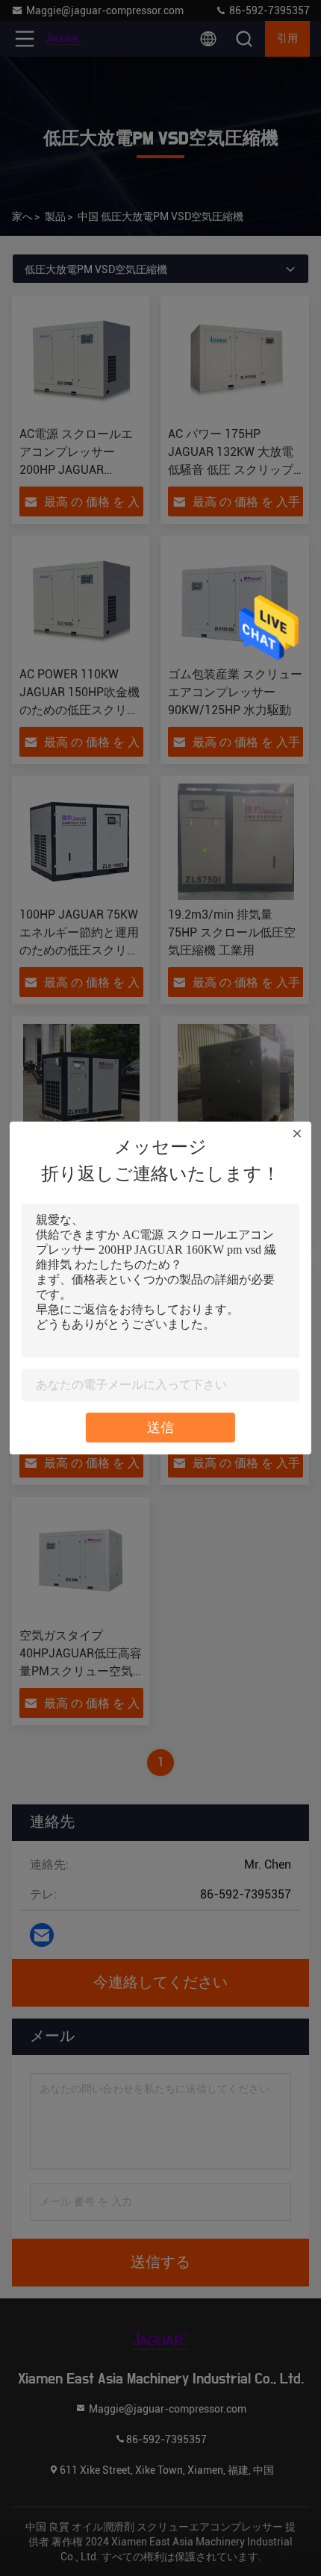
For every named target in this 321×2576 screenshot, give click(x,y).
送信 (160, 1427)
